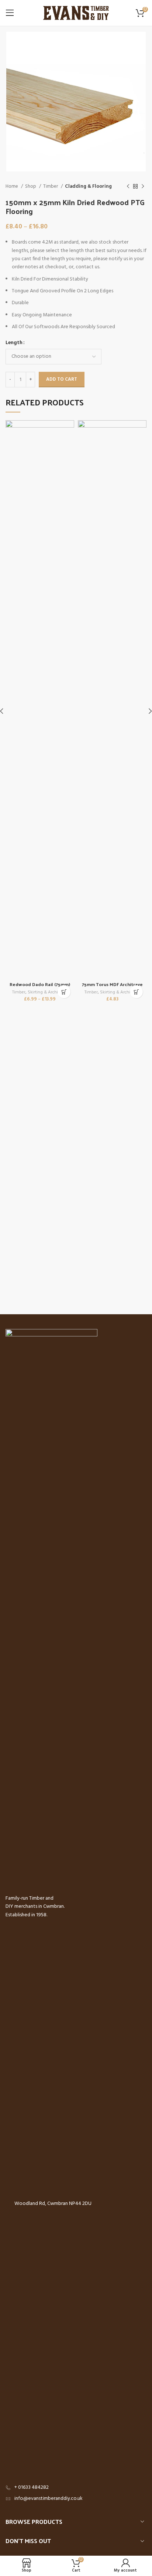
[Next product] (143, 187)
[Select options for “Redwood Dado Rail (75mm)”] (64, 992)
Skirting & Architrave (48, 993)
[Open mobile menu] (10, 13)
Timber (51, 186)
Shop (31, 186)
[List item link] (76, 2488)
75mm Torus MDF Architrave (112, 984)
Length (14, 343)
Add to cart (62, 379)
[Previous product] (128, 187)
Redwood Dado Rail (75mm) (40, 984)
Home (12, 186)
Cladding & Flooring (88, 186)
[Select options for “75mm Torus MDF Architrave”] (136, 992)
